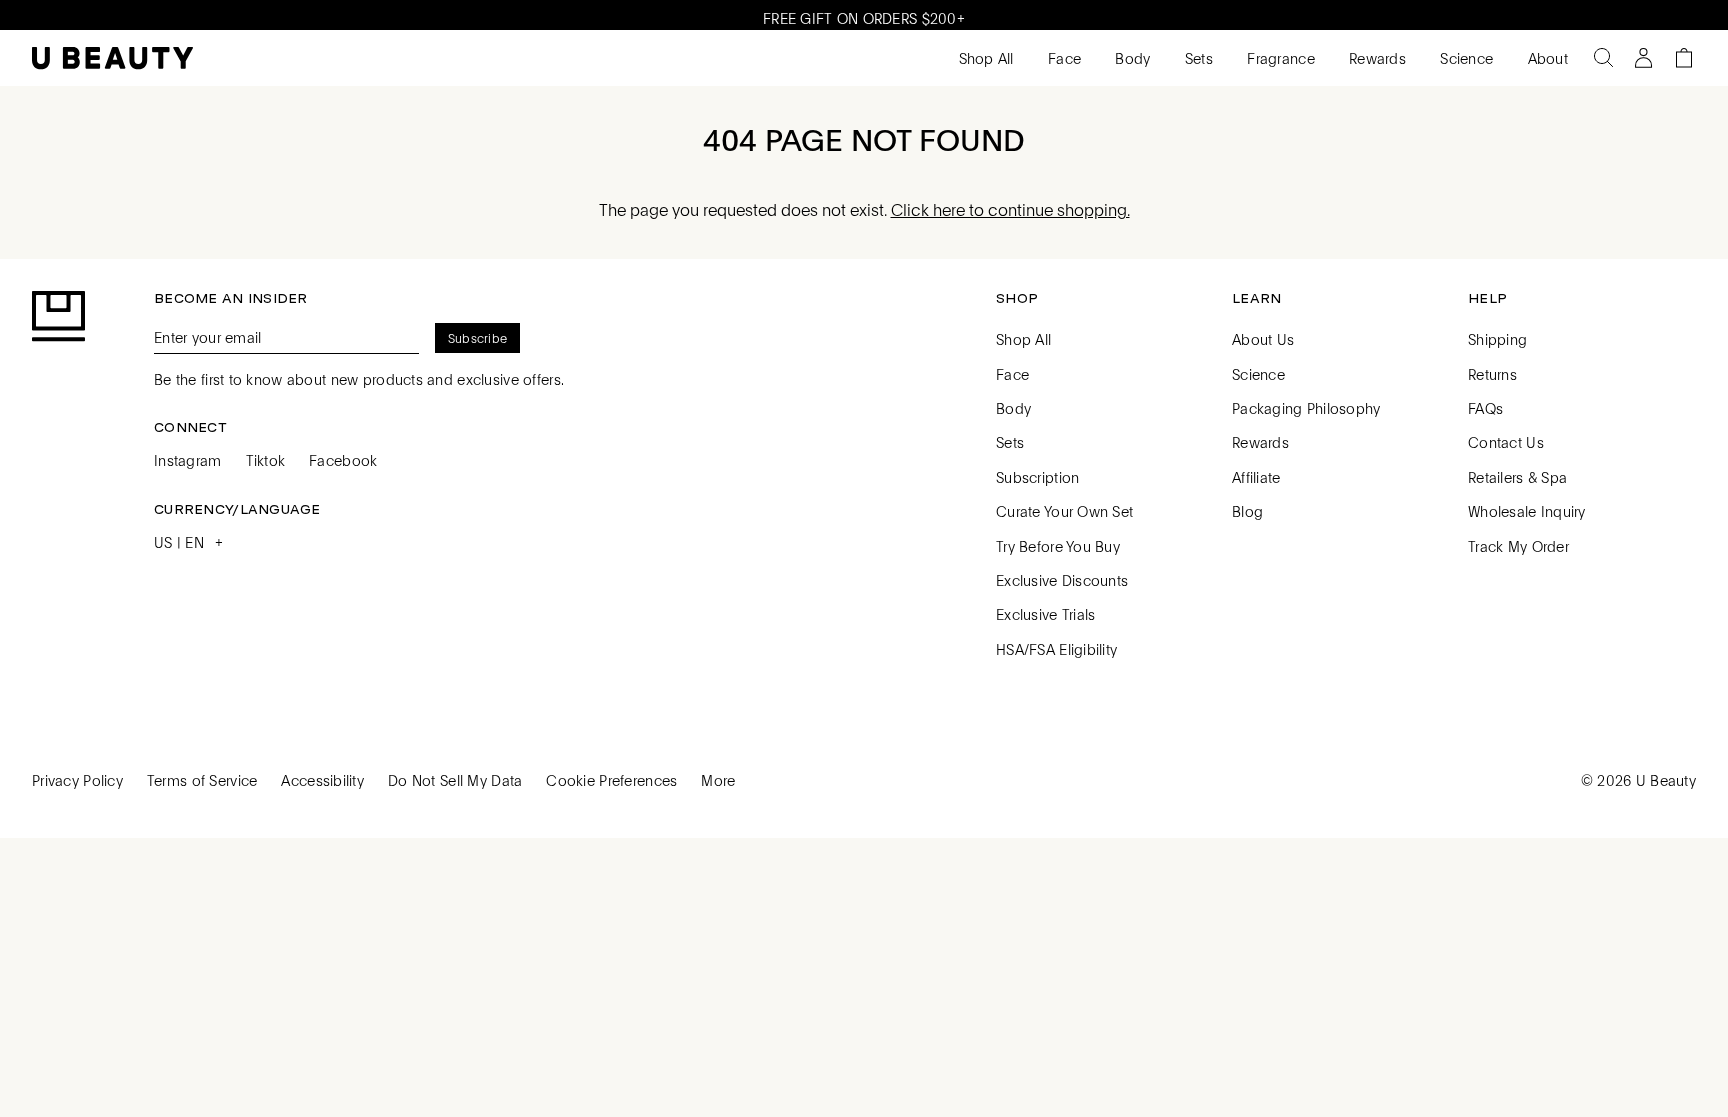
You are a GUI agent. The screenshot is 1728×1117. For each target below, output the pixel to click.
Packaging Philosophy (1306, 408)
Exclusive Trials (1045, 614)
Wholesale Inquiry (1527, 511)
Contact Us (1506, 442)
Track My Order (1518, 546)
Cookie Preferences (611, 780)
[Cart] (1684, 58)
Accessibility (322, 780)
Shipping (1497, 339)
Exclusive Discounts (1062, 580)
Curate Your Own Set (1064, 511)
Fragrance (1279, 58)
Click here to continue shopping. (1010, 209)
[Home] (112, 58)
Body (1130, 58)
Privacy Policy (77, 780)
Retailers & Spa (1517, 477)
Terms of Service (202, 780)
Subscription (1037, 477)
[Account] (1644, 58)
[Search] (1604, 58)
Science (1464, 58)
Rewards (1375, 58)
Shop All (984, 58)
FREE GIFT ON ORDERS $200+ (864, 15)
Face (1062, 58)
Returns (1492, 374)
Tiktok (266, 460)
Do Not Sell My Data (455, 780)
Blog (1247, 511)
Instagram (188, 460)
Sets (1197, 58)
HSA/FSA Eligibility (1056, 649)
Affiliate (1256, 477)
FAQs (1485, 408)
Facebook (343, 460)
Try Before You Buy (1058, 546)
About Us (1263, 339)
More (718, 780)
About (1545, 58)
